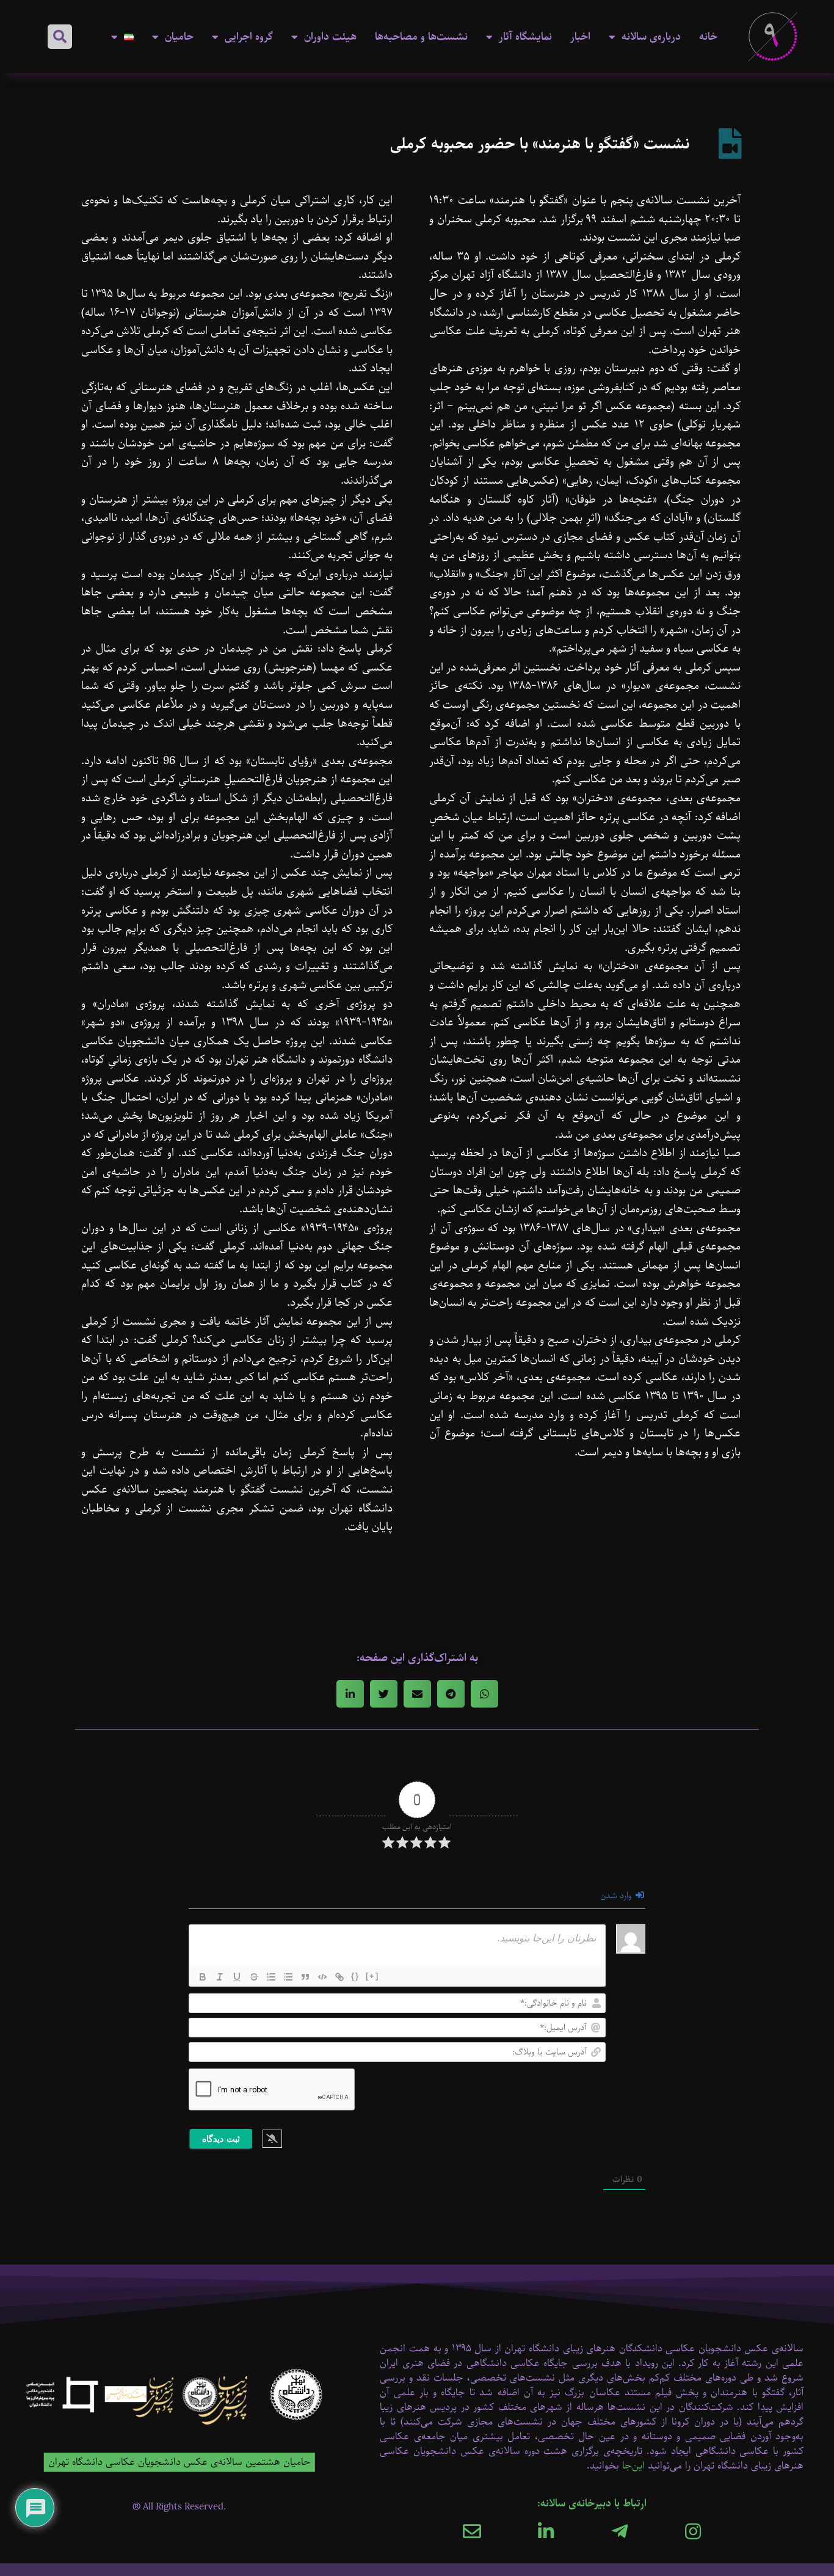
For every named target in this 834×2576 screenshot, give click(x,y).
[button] (60, 37)
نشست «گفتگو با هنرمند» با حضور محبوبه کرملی (540, 144)
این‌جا (633, 2466)
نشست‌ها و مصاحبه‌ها (421, 37)
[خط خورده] (254, 1977)
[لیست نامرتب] (288, 1977)
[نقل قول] (305, 1977)
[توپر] (203, 1977)
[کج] (220, 1977)
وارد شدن (617, 1896)
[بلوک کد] (322, 1977)
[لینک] (339, 1977)
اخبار (580, 37)
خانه (708, 37)
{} (355, 1976)
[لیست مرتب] (271, 1977)
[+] (372, 1976)
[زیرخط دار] (237, 1977)
